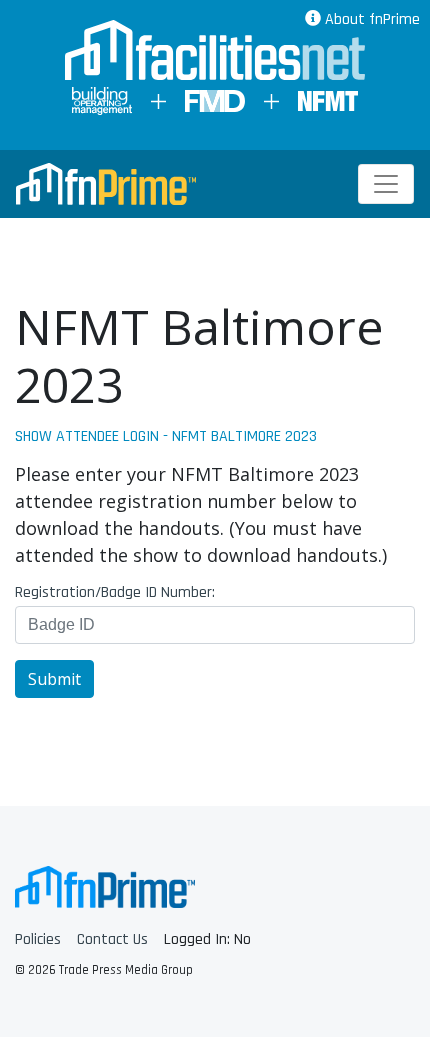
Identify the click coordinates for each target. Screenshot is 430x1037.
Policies (38, 939)
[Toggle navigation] (386, 184)
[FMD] (215, 101)
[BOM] (102, 101)
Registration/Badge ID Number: (115, 593)
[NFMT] (328, 101)
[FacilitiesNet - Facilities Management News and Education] (215, 52)
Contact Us (112, 939)
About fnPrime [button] (370, 19)
